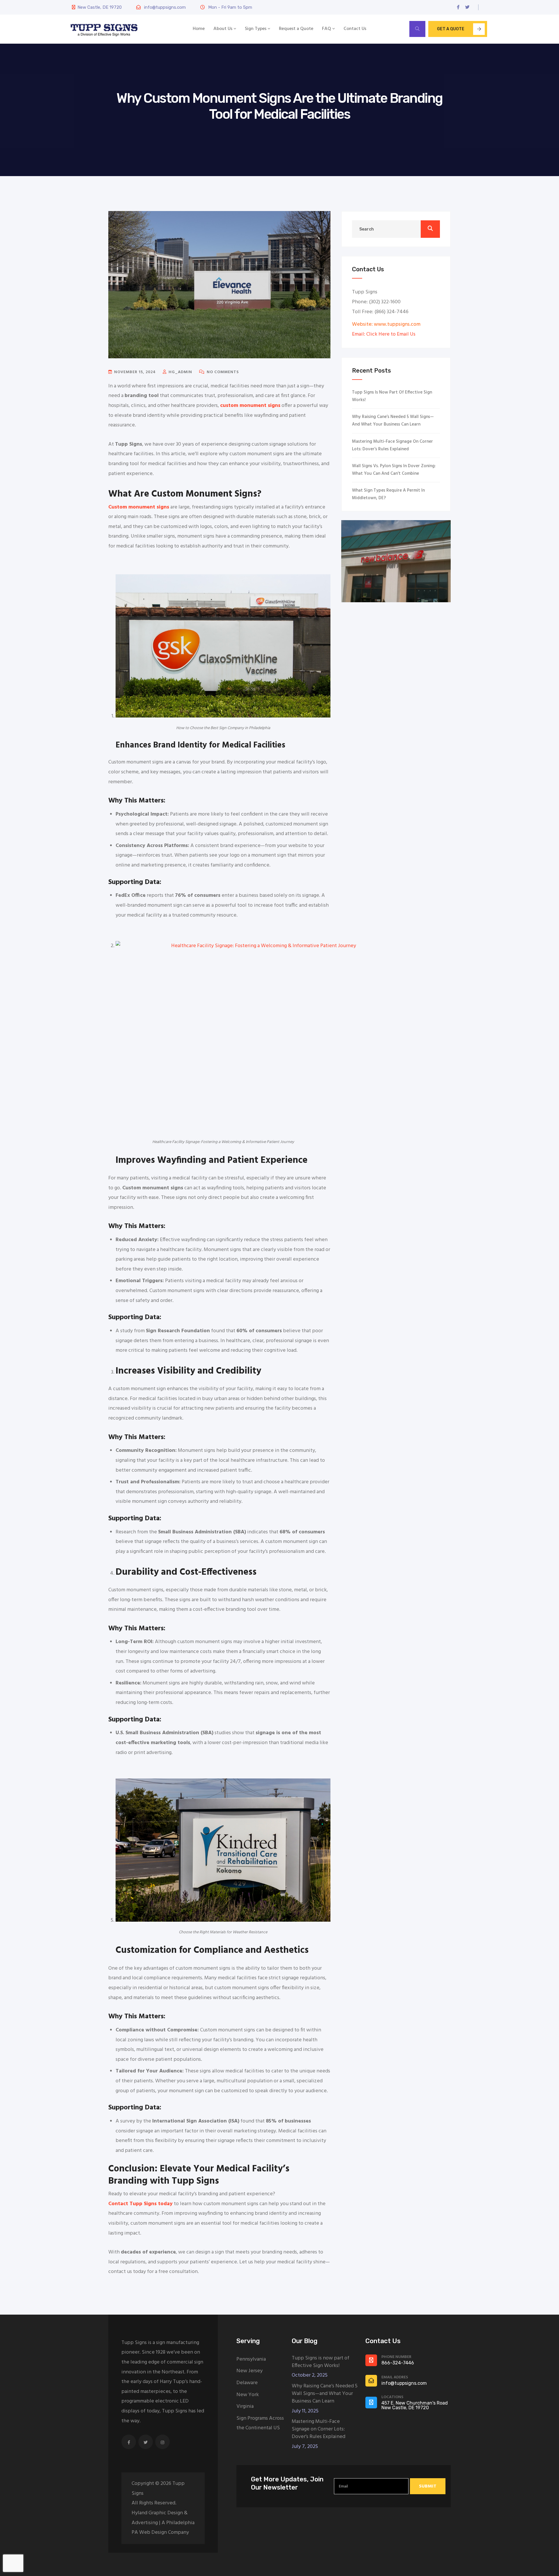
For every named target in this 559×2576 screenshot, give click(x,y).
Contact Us (355, 29)
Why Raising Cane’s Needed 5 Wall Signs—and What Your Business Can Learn (393, 421)
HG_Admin (180, 372)
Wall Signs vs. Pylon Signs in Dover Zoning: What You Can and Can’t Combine (394, 470)
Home (199, 29)
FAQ (327, 29)
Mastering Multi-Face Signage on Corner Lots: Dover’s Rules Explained (392, 445)
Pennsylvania (251, 2359)
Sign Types (256, 29)
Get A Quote (451, 29)
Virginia (245, 2406)
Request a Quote (296, 29)
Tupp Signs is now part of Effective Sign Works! (392, 396)
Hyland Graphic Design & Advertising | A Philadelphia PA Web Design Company (163, 2523)
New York (248, 2395)
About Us (223, 29)
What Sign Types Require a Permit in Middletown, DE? (388, 494)
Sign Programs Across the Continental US (260, 2423)
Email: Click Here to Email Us (384, 334)
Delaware (247, 2383)
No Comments (222, 372)
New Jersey (250, 2371)
